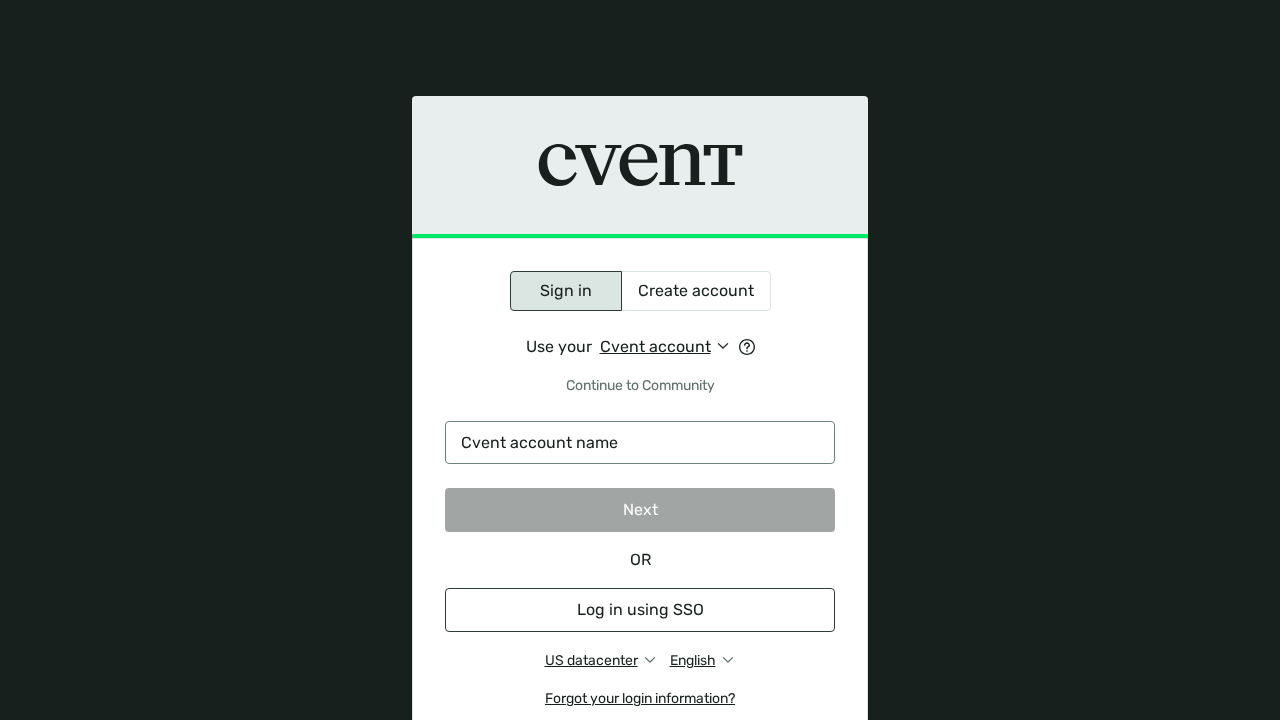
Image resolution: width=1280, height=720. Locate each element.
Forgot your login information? (640, 698)
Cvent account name (539, 442)
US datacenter (591, 660)
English (693, 660)
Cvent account (655, 346)
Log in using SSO (640, 609)
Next (640, 509)
